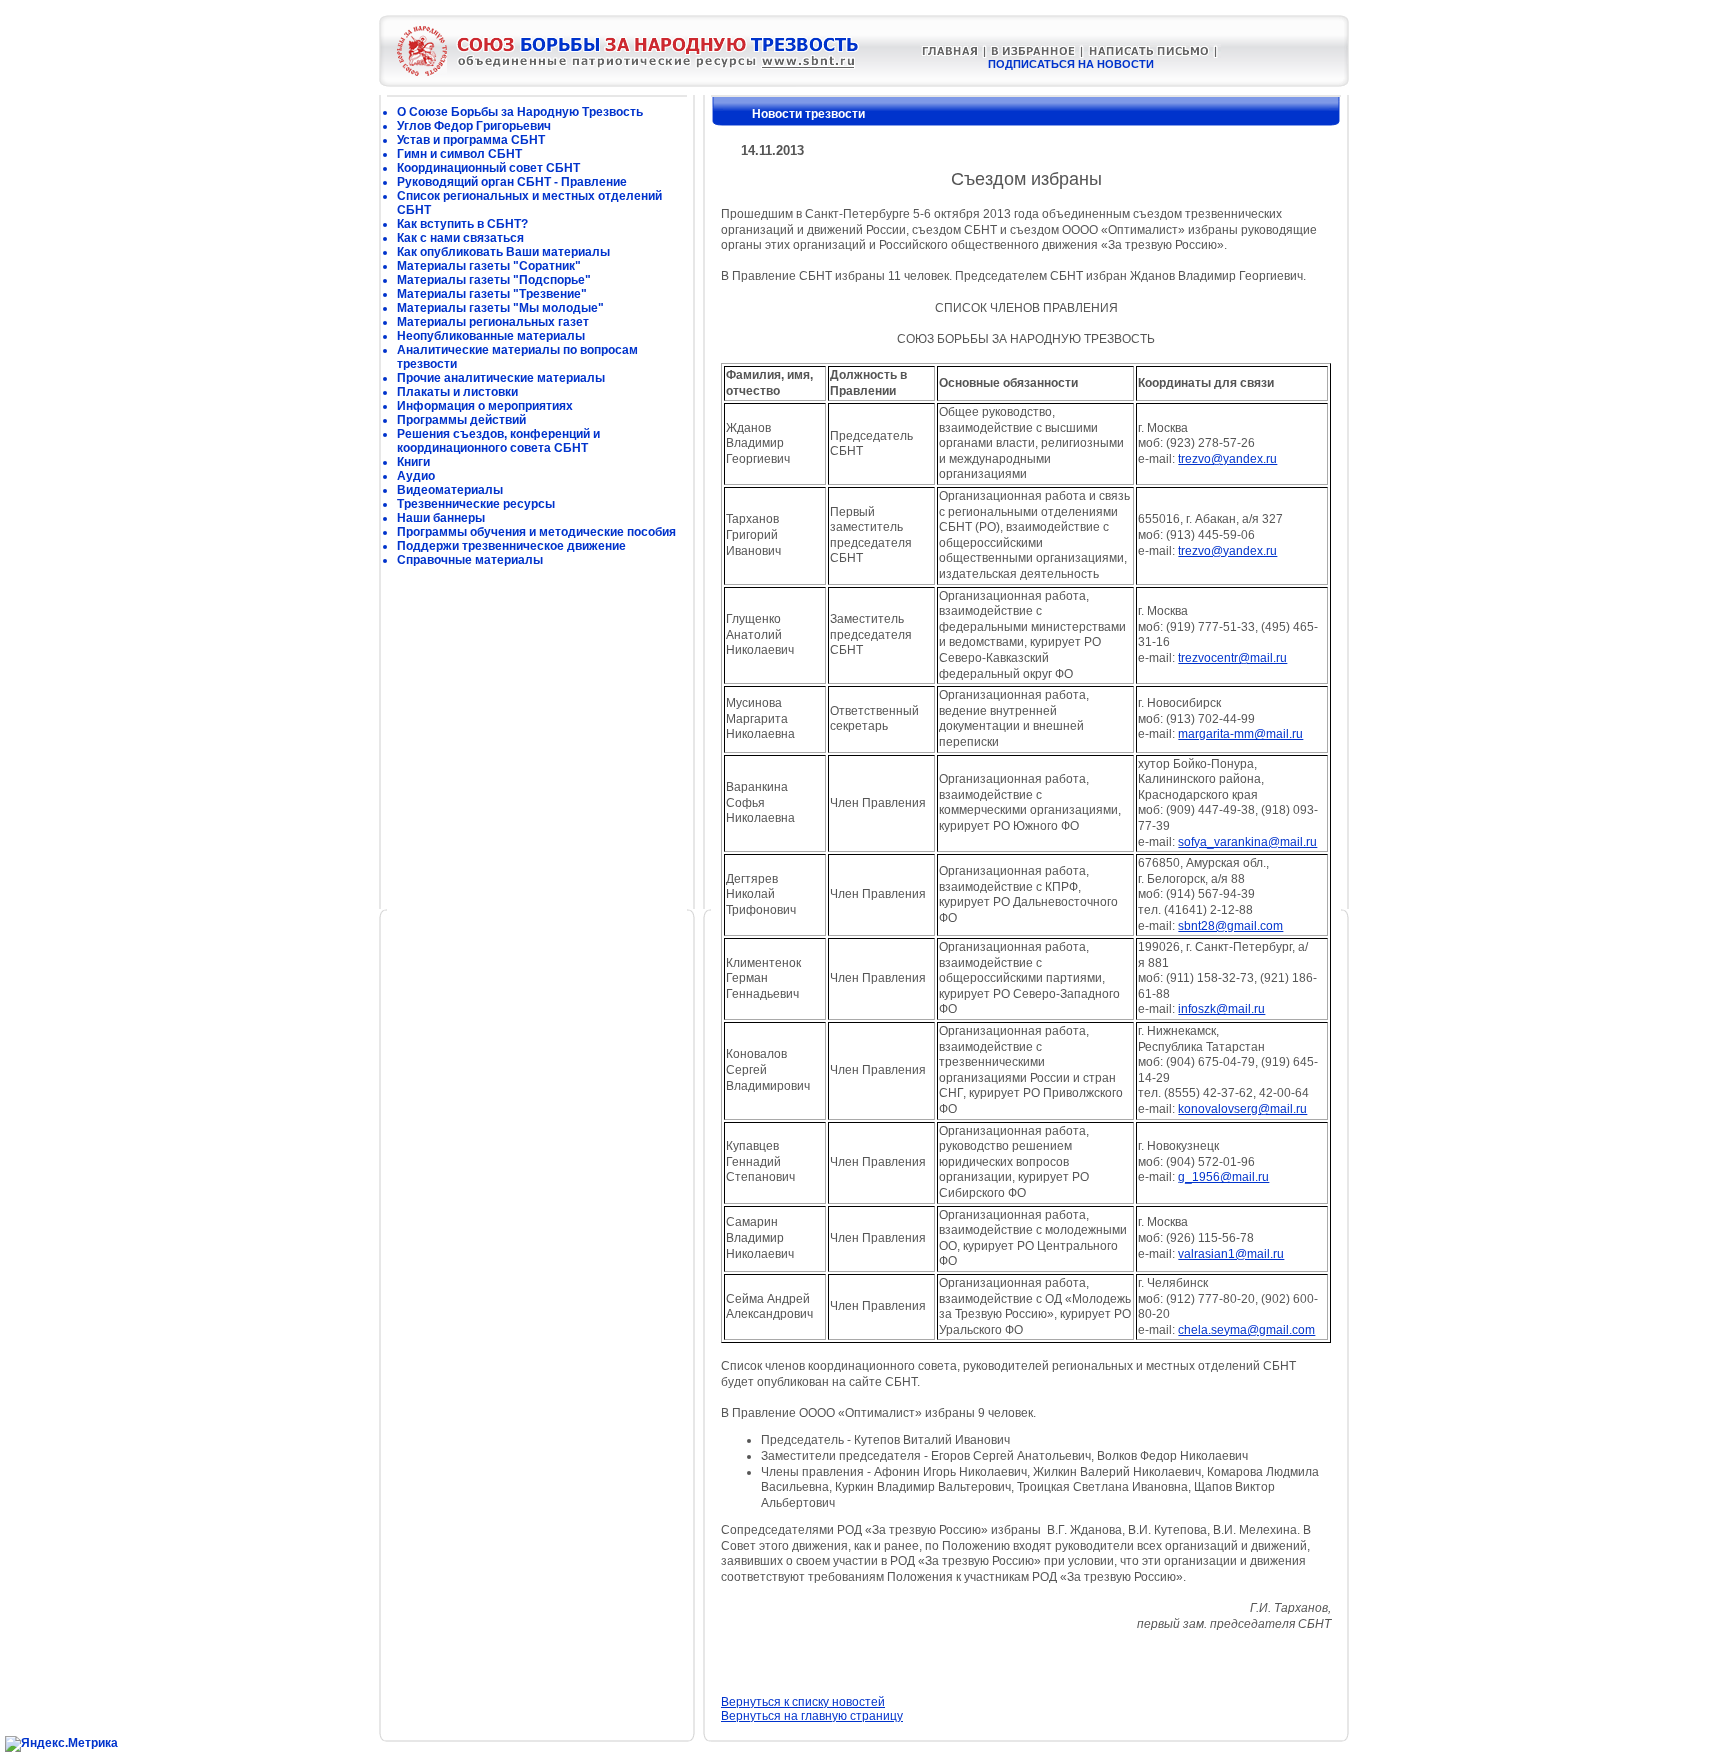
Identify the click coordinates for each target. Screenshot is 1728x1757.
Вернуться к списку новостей (803, 1702)
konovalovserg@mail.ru (1242, 1109)
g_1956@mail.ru (1223, 1177)
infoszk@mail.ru (1221, 1009)
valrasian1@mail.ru (1231, 1254)
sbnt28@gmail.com (1230, 926)
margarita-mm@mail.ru (1240, 734)
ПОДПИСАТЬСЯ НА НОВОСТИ (1071, 64)
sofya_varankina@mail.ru (1247, 842)
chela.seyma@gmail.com (1246, 1330)
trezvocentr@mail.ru (1232, 658)
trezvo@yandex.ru (1227, 459)
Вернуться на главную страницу (812, 1716)
